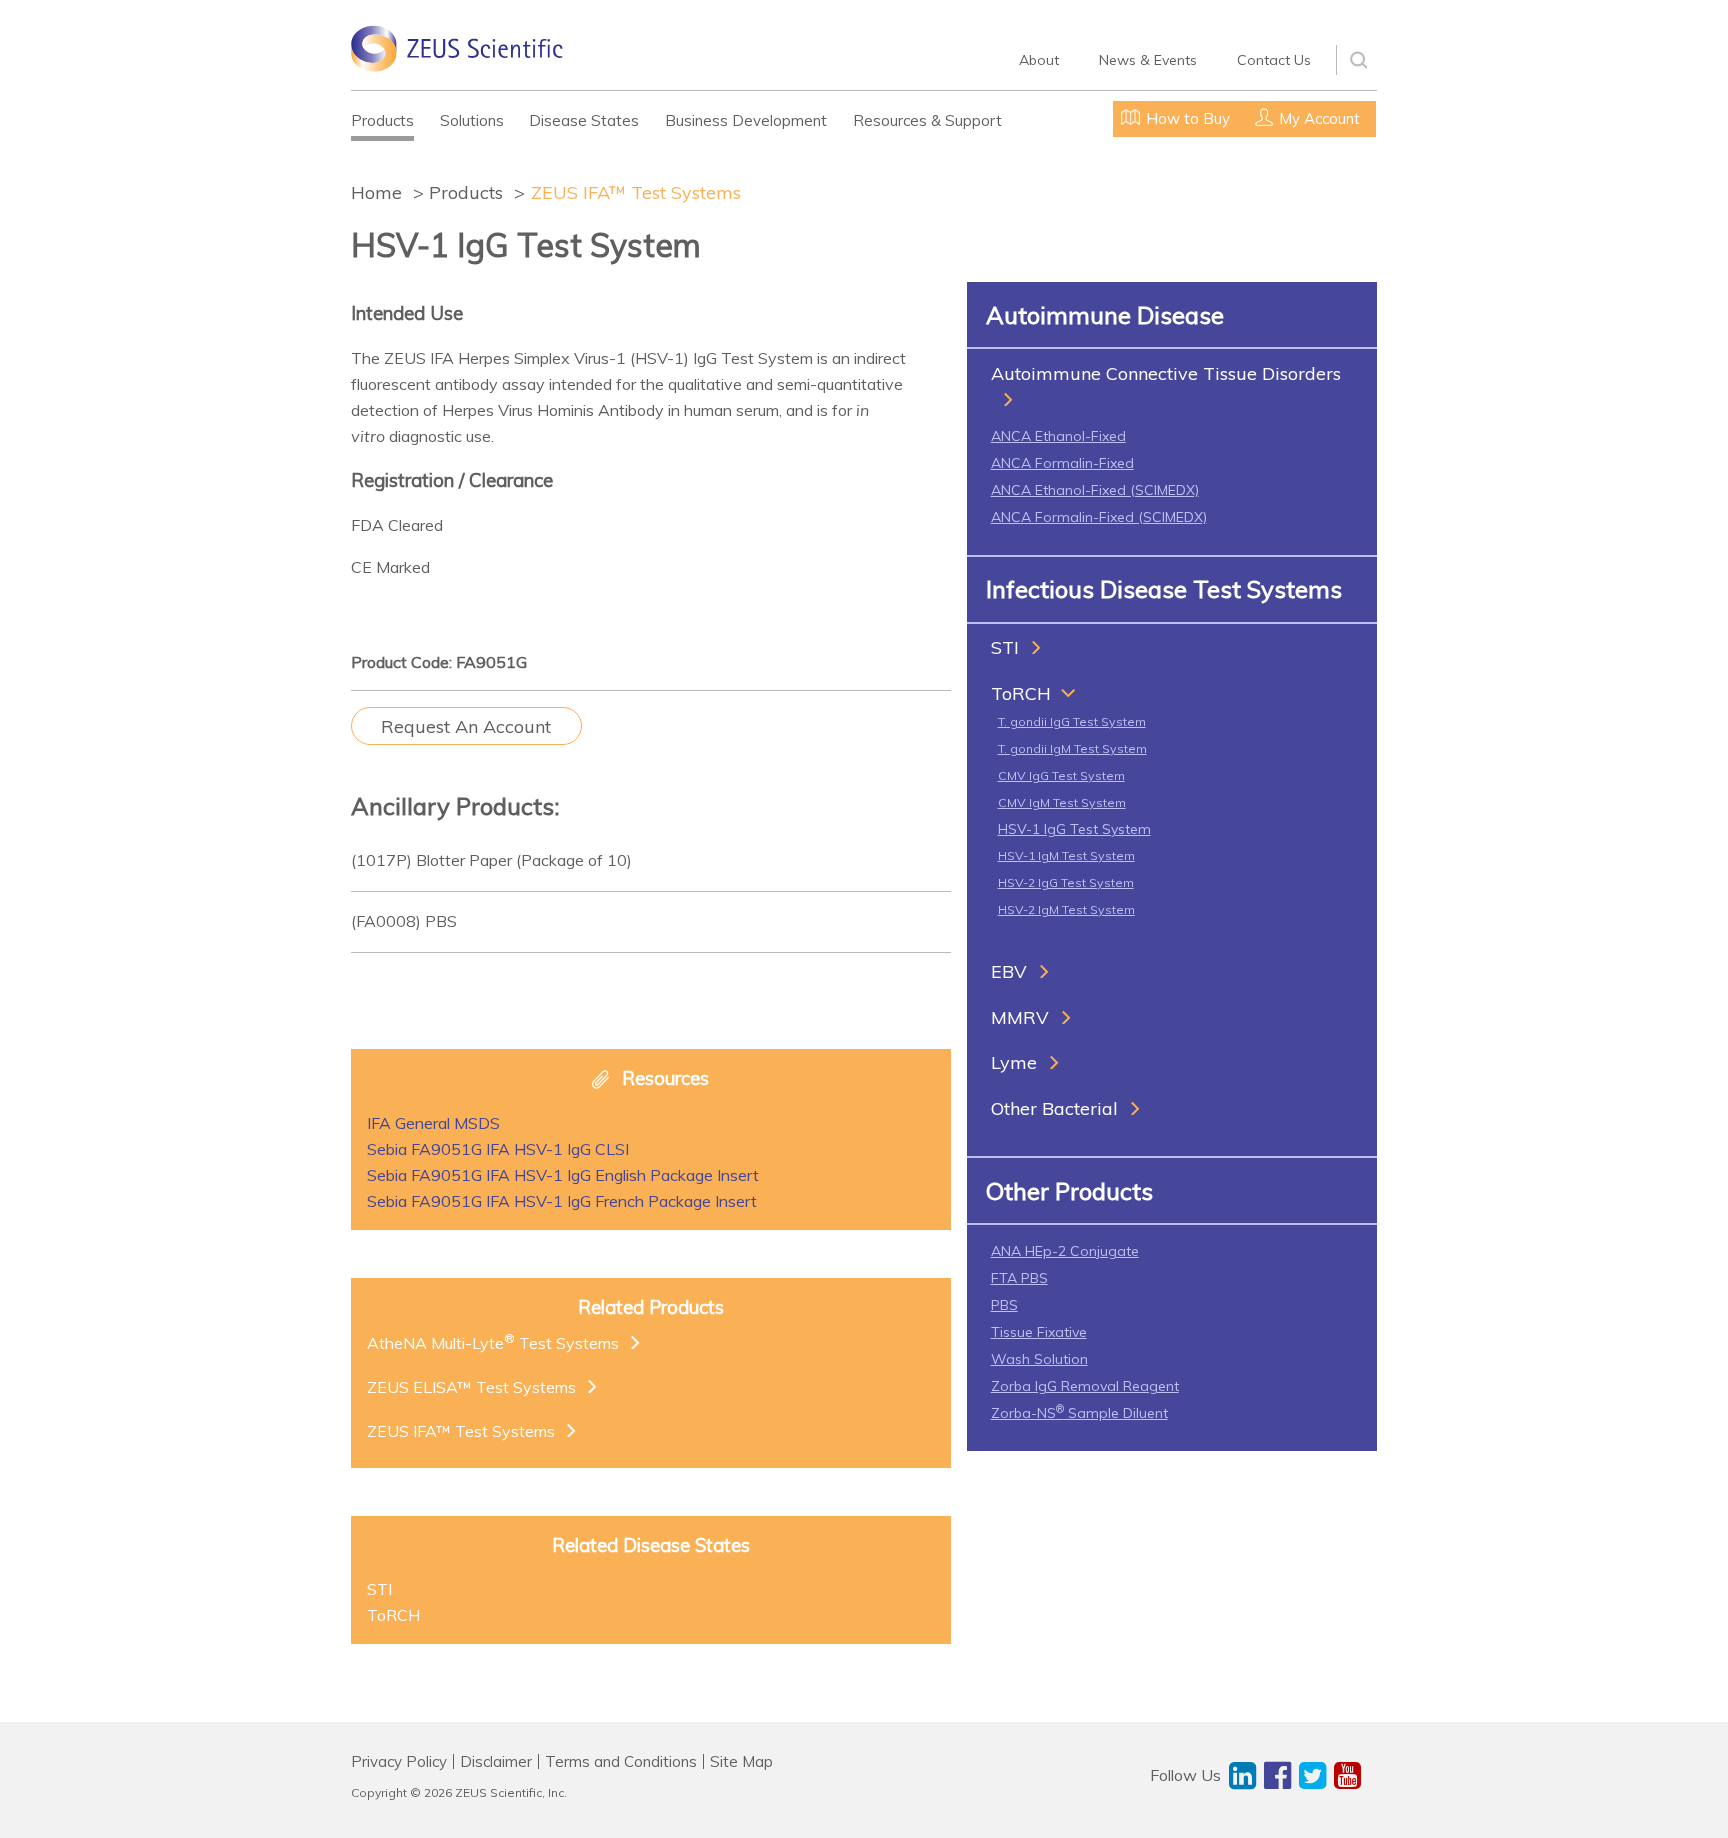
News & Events (1148, 60)
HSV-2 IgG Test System (1066, 882)
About (1039, 60)
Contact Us (1274, 60)
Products (382, 120)
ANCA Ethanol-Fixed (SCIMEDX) (1095, 490)
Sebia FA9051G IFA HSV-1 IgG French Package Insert (562, 1201)
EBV (1009, 971)
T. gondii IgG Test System (1072, 721)
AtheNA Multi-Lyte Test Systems (493, 1342)
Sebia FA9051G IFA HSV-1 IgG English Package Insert (563, 1175)
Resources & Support (927, 120)
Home (376, 192)
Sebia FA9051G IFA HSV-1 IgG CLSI (498, 1149)
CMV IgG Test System (1061, 775)
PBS (1004, 1305)
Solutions (472, 120)
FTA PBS (1019, 1278)
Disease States (584, 120)
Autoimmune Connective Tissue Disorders (1166, 373)
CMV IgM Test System (1062, 802)
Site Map (741, 1761)
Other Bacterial (1054, 1108)
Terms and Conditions (621, 1761)
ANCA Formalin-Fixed (1062, 463)
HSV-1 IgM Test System (1066, 855)
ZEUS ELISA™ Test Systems (471, 1387)
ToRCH (1021, 693)
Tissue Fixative (1039, 1332)
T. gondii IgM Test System (1072, 748)
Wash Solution (1039, 1359)
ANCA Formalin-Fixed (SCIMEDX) (1099, 517)
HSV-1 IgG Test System (1074, 829)
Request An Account (466, 726)
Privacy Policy (399, 1761)
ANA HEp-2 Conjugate (1065, 1251)
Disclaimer (496, 1761)
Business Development (746, 120)
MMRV (1020, 1017)
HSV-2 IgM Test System (1066, 909)
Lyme (1014, 1062)
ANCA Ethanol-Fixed (1058, 436)
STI (1005, 647)
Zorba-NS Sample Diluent (1079, 1413)
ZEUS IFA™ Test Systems (636, 192)
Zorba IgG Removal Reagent (1085, 1386)
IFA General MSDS (433, 1123)
